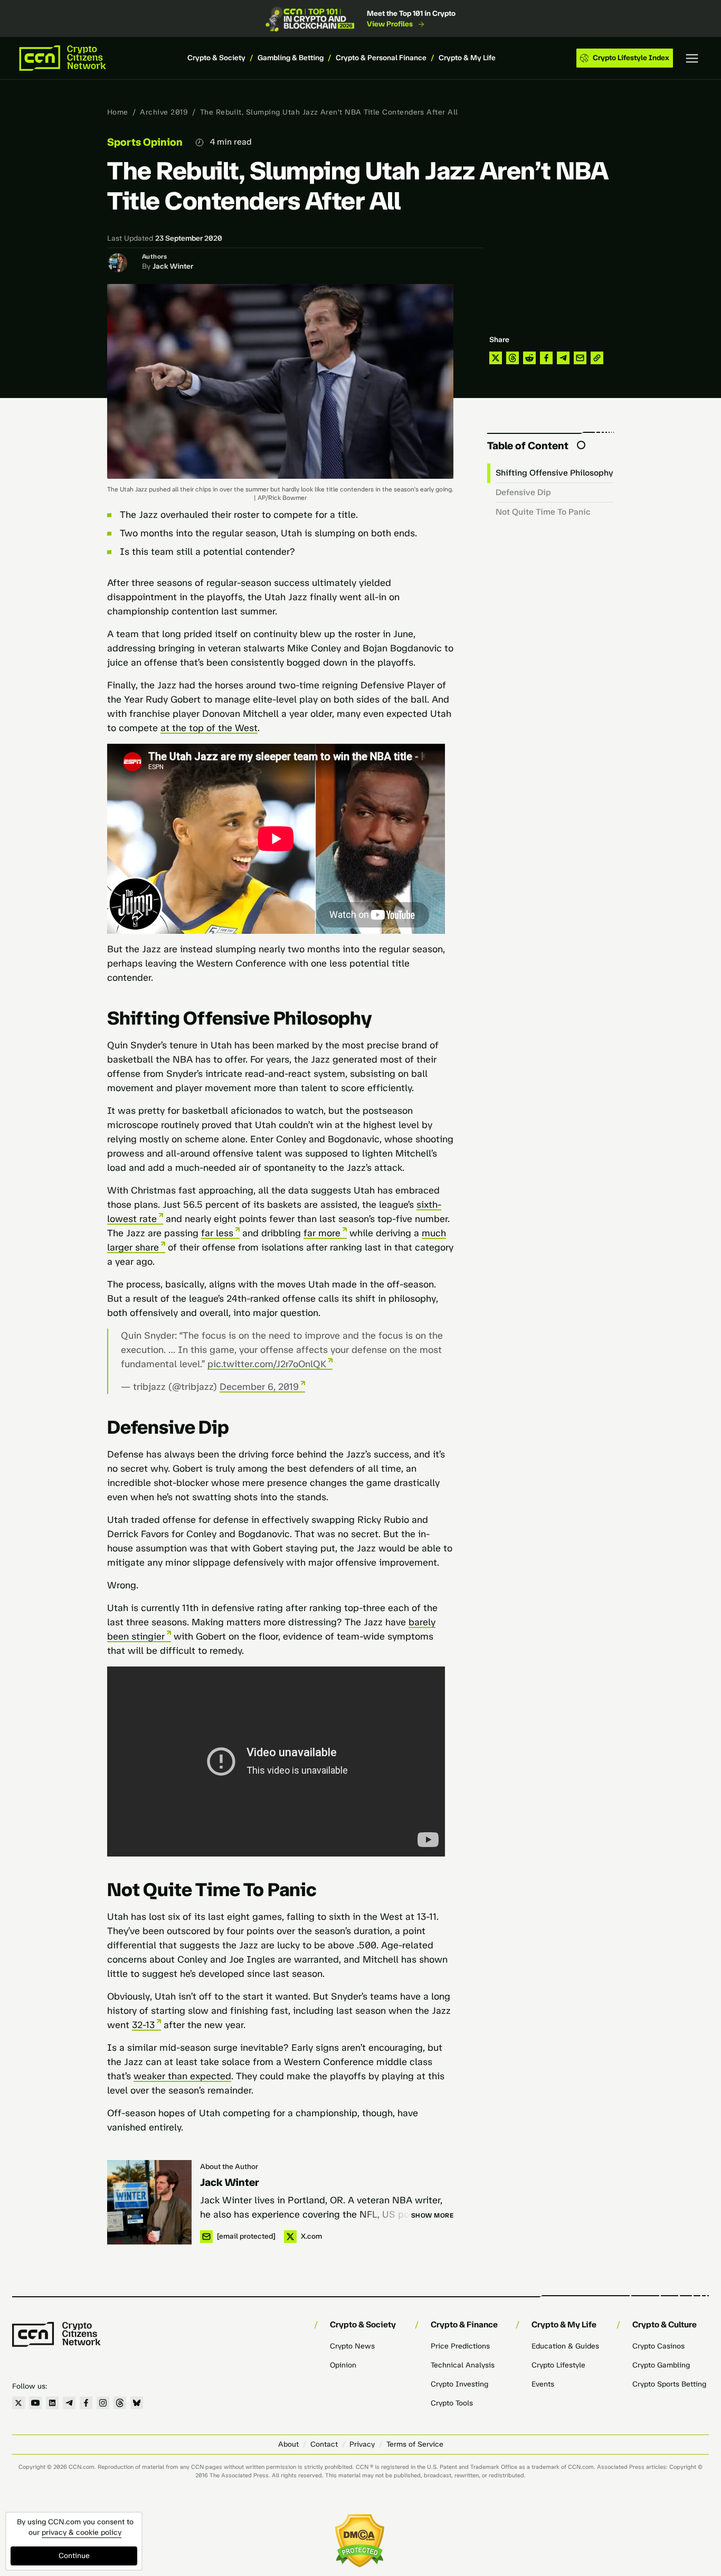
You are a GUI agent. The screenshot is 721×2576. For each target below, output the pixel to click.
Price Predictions (460, 2346)
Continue (74, 2556)
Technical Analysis (463, 2365)
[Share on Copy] (597, 358)
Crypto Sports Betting (669, 2384)
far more (322, 1233)
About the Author (229, 2167)
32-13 (143, 2025)
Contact (324, 2444)
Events (543, 2384)
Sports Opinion (145, 142)
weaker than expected (182, 2076)
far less (217, 1233)
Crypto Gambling (661, 2365)
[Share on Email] (580, 358)
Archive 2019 (164, 112)
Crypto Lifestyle (558, 2365)
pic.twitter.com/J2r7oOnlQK (267, 1364)
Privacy (362, 2444)
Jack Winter (173, 266)
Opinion (343, 2365)
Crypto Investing (459, 2384)
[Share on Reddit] (529, 358)
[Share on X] (496, 358)
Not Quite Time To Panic (543, 512)
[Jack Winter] (149, 2202)
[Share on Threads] (513, 358)
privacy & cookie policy (82, 2532)
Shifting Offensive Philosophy (554, 473)
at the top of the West (209, 728)
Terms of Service (415, 2444)
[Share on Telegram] (563, 358)
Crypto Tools (452, 2403)
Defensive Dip (523, 492)
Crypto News (352, 2346)
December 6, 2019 (259, 1387)
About (288, 2444)
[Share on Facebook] (546, 358)
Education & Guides (565, 2346)
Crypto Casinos (658, 2346)
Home (118, 112)
